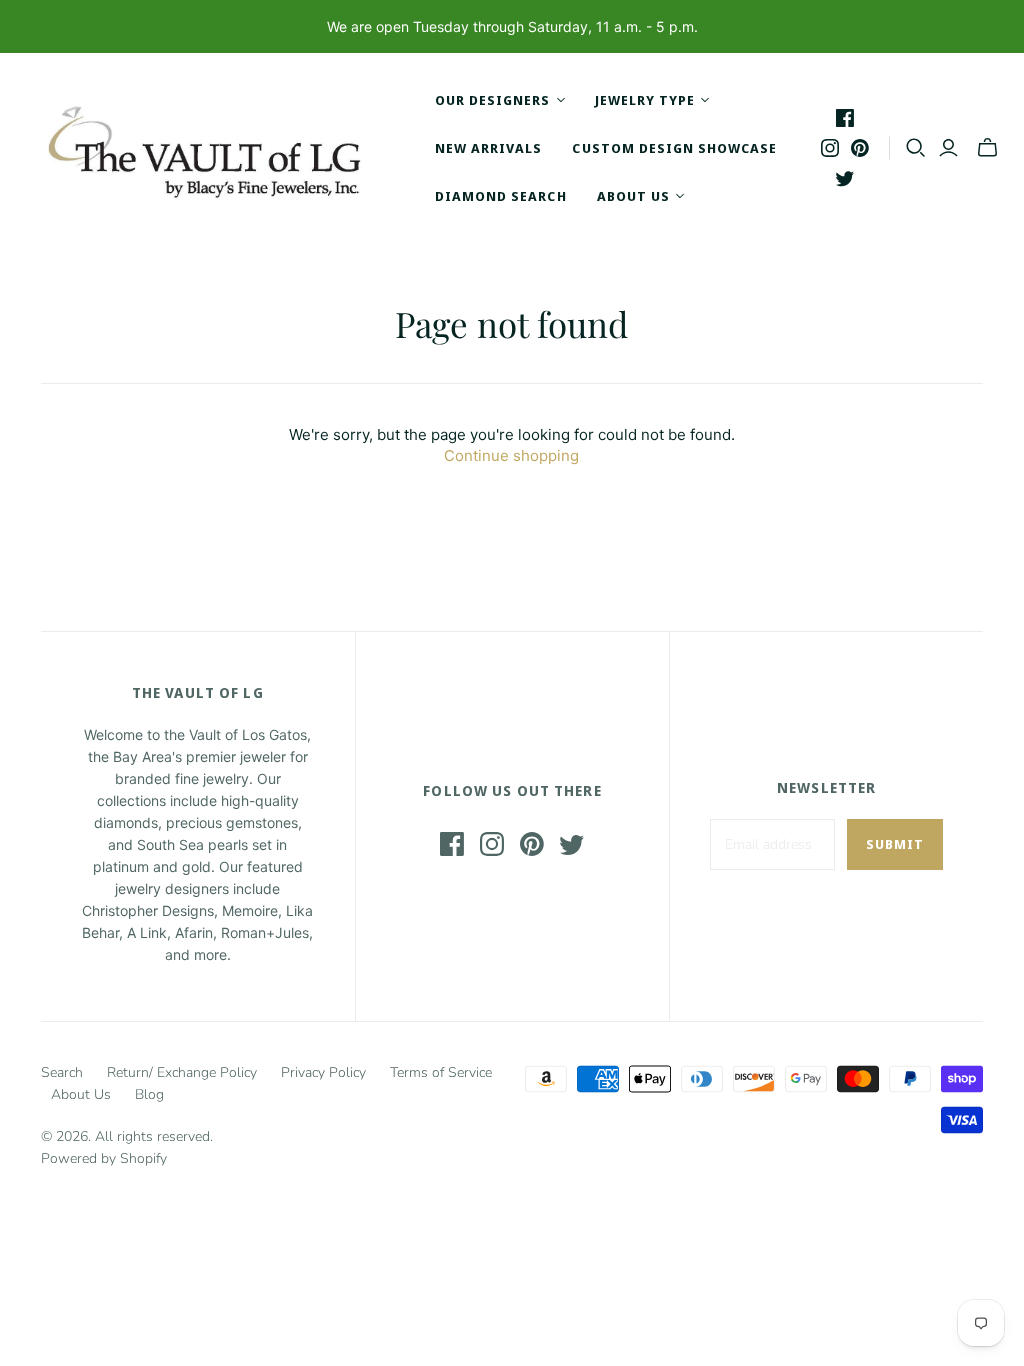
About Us (81, 1094)
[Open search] (916, 148)
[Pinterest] (860, 148)
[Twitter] (845, 178)
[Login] (948, 148)
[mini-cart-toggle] (987, 148)
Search (62, 1072)
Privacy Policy (323, 1072)
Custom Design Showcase (674, 148)
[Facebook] (845, 118)
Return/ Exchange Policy (182, 1072)
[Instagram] (830, 148)
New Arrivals (488, 148)
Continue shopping (511, 455)
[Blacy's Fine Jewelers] (215, 148)
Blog (149, 1094)
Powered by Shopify (104, 1158)
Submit (895, 844)
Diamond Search (501, 196)
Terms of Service (441, 1072)
